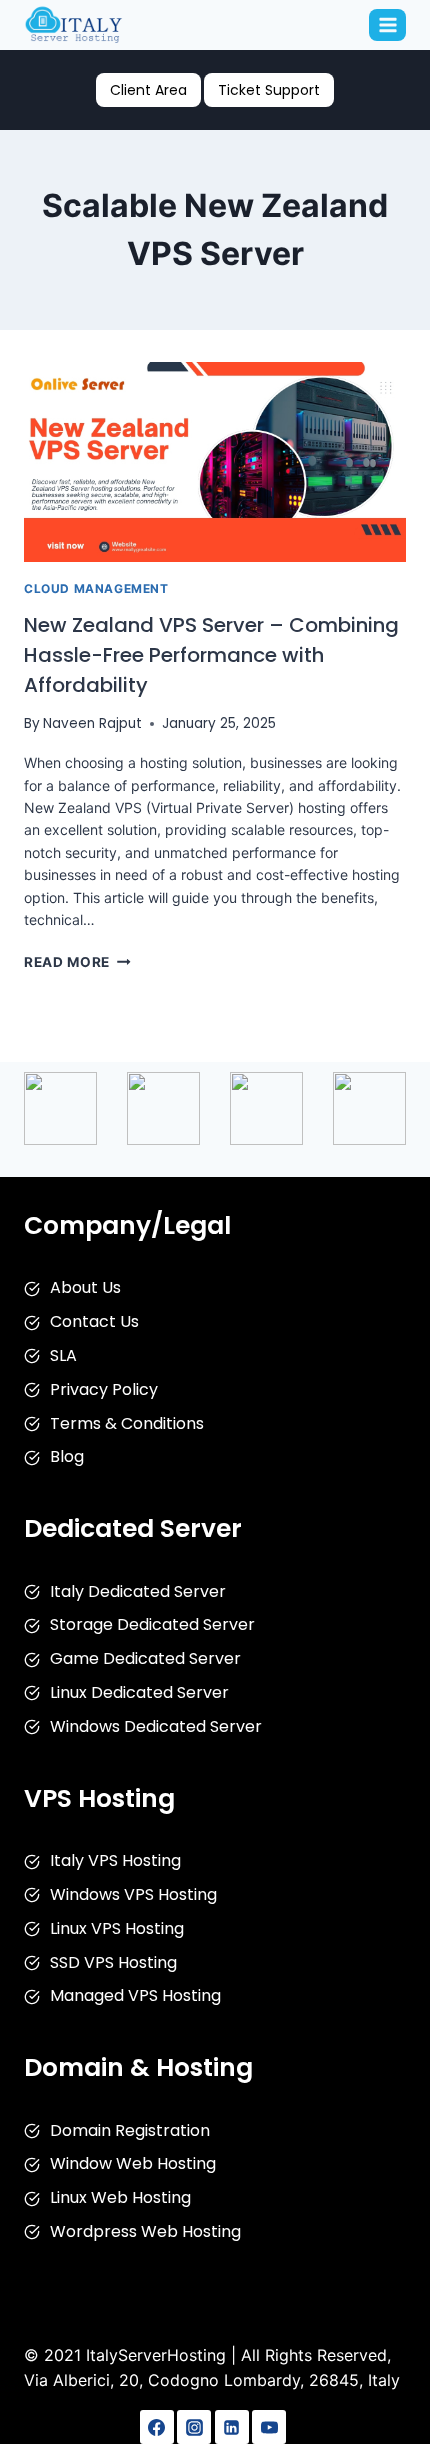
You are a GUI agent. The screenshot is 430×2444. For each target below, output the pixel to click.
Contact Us (94, 1321)
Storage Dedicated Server (152, 1624)
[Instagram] (194, 2427)
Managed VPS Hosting (135, 1995)
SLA (63, 1355)
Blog (67, 1456)
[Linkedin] (232, 2427)
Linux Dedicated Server (139, 1692)
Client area (148, 90)
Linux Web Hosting (120, 2197)
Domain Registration (130, 2130)
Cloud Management (96, 588)
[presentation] (215, 462)
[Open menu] (387, 24)
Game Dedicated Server (145, 1658)
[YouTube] (269, 2427)
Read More (77, 962)
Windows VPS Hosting (133, 1894)
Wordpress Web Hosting (145, 2231)
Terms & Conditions (127, 1423)
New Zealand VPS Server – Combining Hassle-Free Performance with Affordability (211, 655)
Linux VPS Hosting (117, 1928)
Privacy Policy (104, 1389)
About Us (85, 1287)
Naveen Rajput (92, 723)
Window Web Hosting (133, 2163)
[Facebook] (157, 2427)
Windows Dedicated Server (156, 1726)
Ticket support (269, 90)
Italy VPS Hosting (115, 1860)
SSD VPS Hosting (113, 1962)
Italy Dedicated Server (138, 1591)
